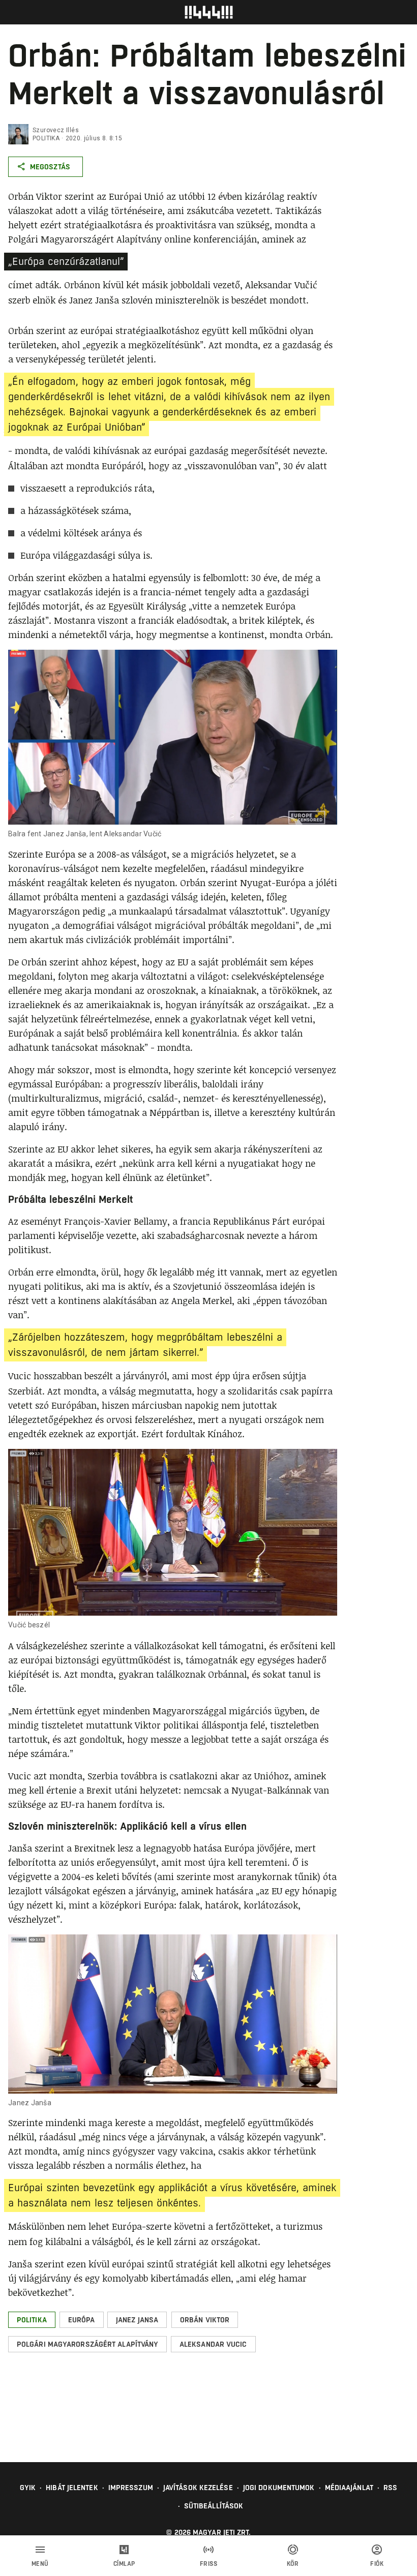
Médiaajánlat (349, 2488)
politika (46, 138)
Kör (293, 2564)
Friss (209, 2564)
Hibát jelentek (72, 2488)
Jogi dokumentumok (279, 2488)
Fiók (377, 2564)
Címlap (124, 2564)
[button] (32, 2320)
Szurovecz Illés (56, 130)
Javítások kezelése (198, 2488)
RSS (390, 2488)
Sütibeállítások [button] (214, 2506)
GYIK (28, 2488)
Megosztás (50, 167)
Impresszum (131, 2488)
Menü (40, 2564)
